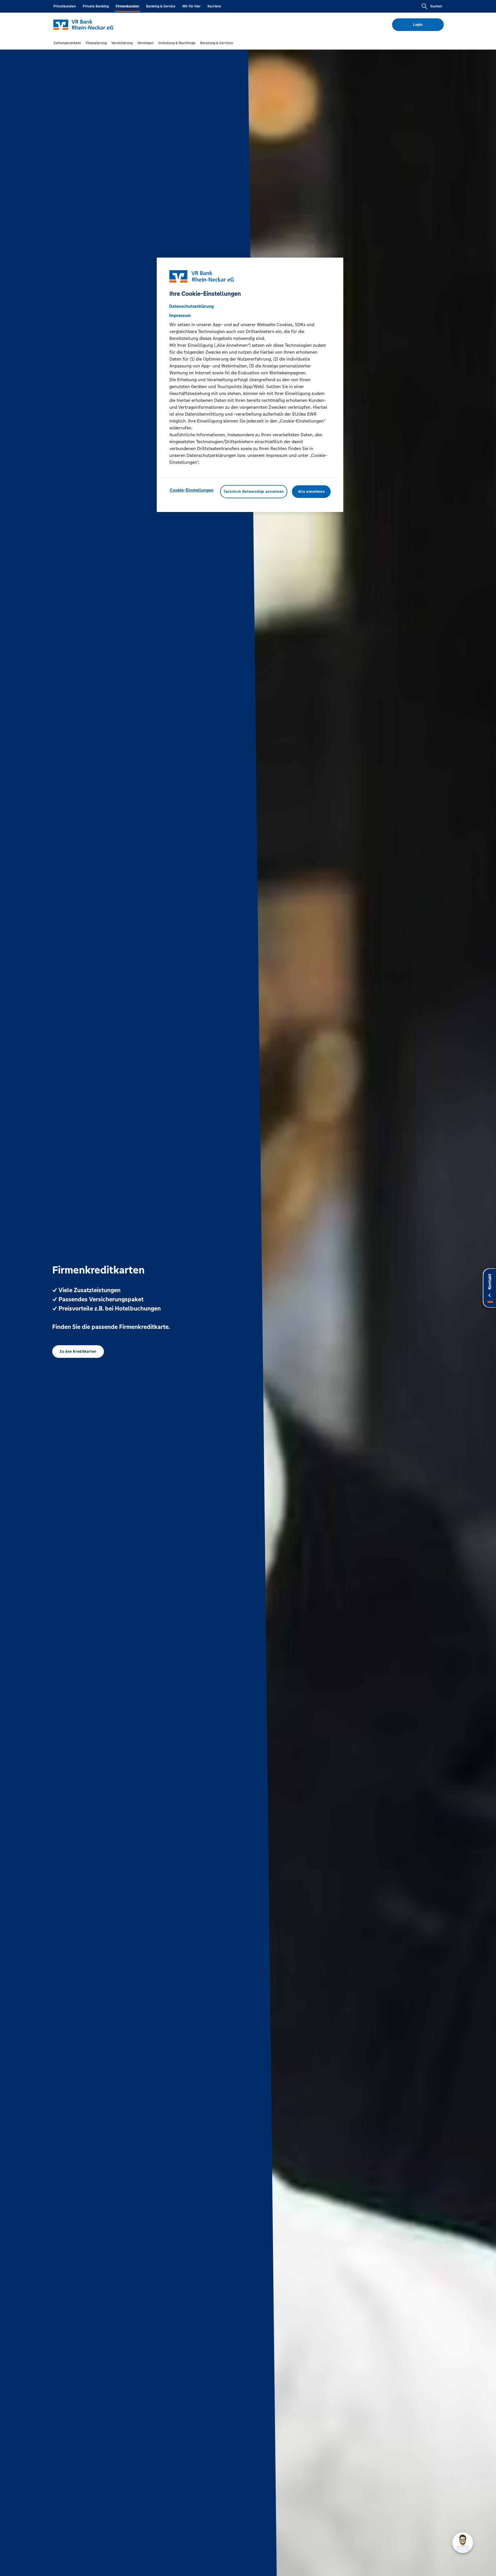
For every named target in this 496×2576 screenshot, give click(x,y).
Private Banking (96, 6)
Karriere (214, 6)
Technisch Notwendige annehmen (254, 492)
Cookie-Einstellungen (192, 490)
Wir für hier (191, 6)
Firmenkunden (127, 6)
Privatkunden (65, 6)
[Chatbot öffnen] (463, 2543)
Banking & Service (161, 6)
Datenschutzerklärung (191, 306)
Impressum (180, 316)
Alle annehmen (311, 492)
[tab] (67, 43)
